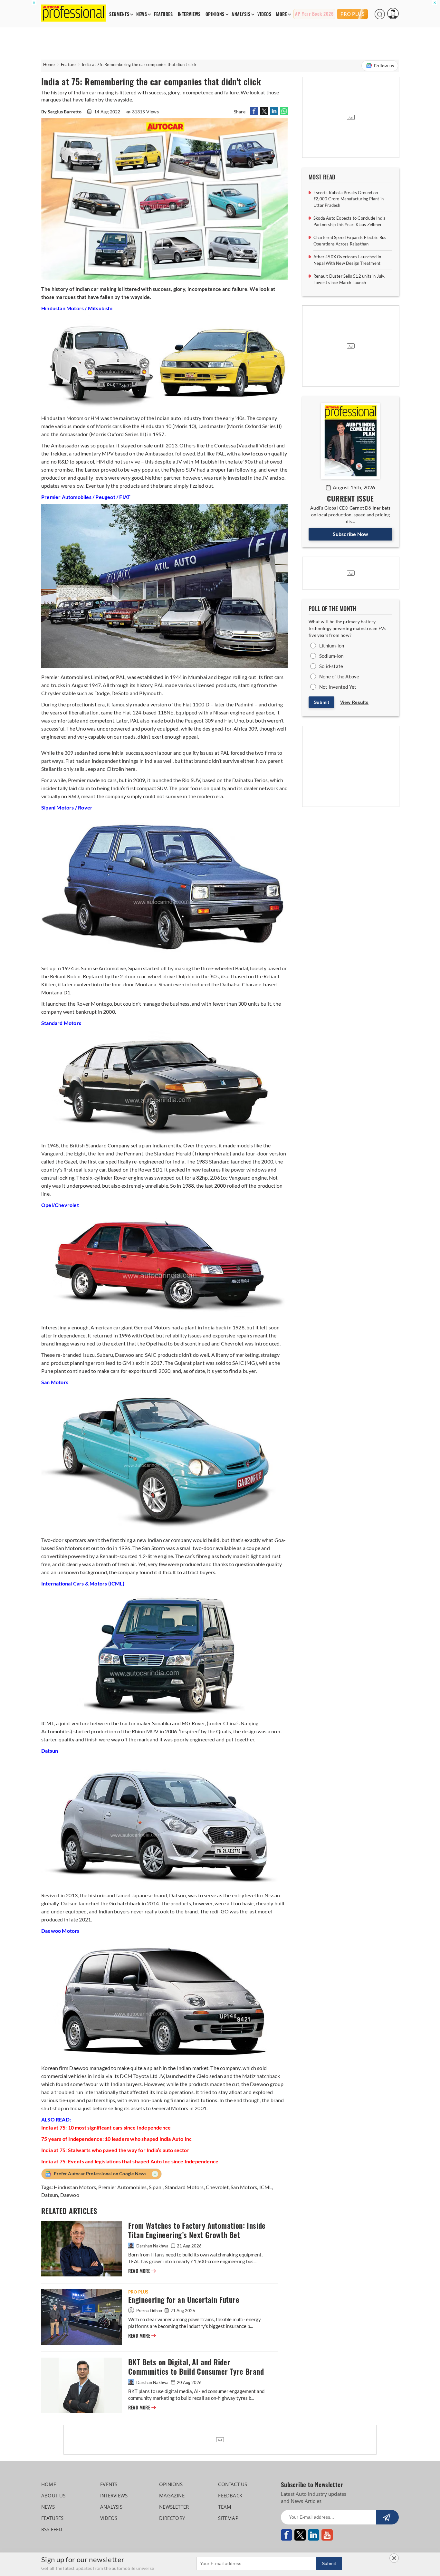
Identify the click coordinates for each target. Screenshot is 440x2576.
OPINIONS (215, 14)
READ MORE (142, 2271)
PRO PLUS (352, 14)
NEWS (142, 14)
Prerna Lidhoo (149, 2311)
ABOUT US (53, 2495)
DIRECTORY (172, 2518)
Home (49, 64)
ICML (266, 2187)
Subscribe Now (351, 534)
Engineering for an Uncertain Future (184, 2300)
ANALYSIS (241, 14)
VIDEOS (264, 14)
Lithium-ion (332, 646)
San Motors (244, 2187)
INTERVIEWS (189, 14)
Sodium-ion (331, 656)
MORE (282, 14)
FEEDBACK (230, 2495)
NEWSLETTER (174, 2507)
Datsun (50, 2195)
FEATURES (163, 14)
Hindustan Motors (75, 2187)
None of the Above (339, 676)
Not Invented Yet (338, 687)
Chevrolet (217, 2187)
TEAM (225, 2507)
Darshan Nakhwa (152, 2246)
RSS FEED (52, 2529)
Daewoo (70, 2195)
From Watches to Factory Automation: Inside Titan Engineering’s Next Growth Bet (197, 2230)
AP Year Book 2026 (314, 14)
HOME (49, 2484)
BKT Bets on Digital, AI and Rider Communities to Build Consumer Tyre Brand (197, 2367)
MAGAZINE (172, 2495)
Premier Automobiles (123, 2187)
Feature (68, 64)
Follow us (384, 66)
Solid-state (331, 666)
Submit (321, 702)
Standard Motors (184, 2187)
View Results (354, 702)
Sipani (156, 2187)
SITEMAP (228, 2518)
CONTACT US (233, 2484)
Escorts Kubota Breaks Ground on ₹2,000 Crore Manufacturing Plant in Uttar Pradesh (349, 199)
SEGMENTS (119, 14)
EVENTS (109, 2484)
